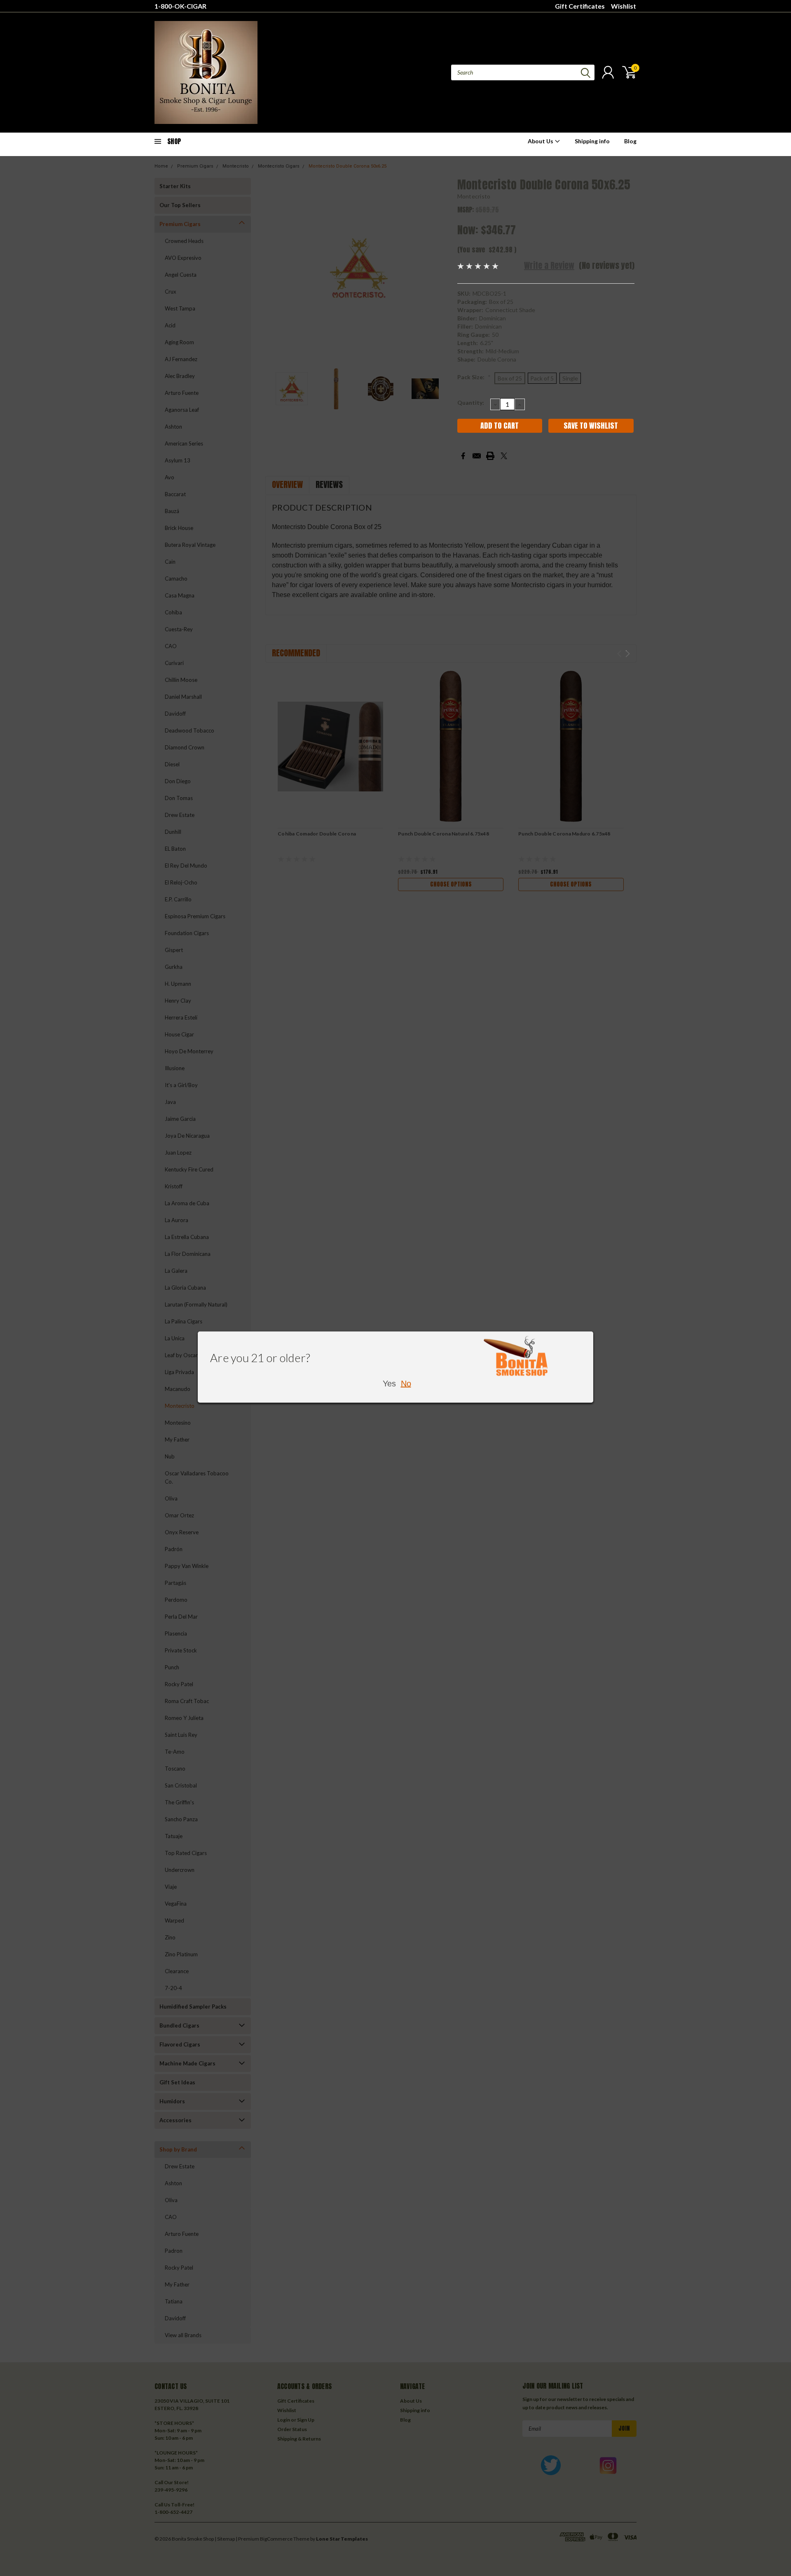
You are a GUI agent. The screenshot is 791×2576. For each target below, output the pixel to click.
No (406, 1384)
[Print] (490, 456)
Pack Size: (474, 377)
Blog (630, 141)
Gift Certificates (580, 6)
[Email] (477, 456)
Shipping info (592, 141)
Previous (276, 269)
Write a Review (549, 265)
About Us (541, 141)
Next (441, 269)
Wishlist (624, 6)
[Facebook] (463, 456)
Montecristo (474, 196)
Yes (389, 1384)
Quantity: (471, 402)
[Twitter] (504, 456)
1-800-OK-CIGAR (180, 6)
